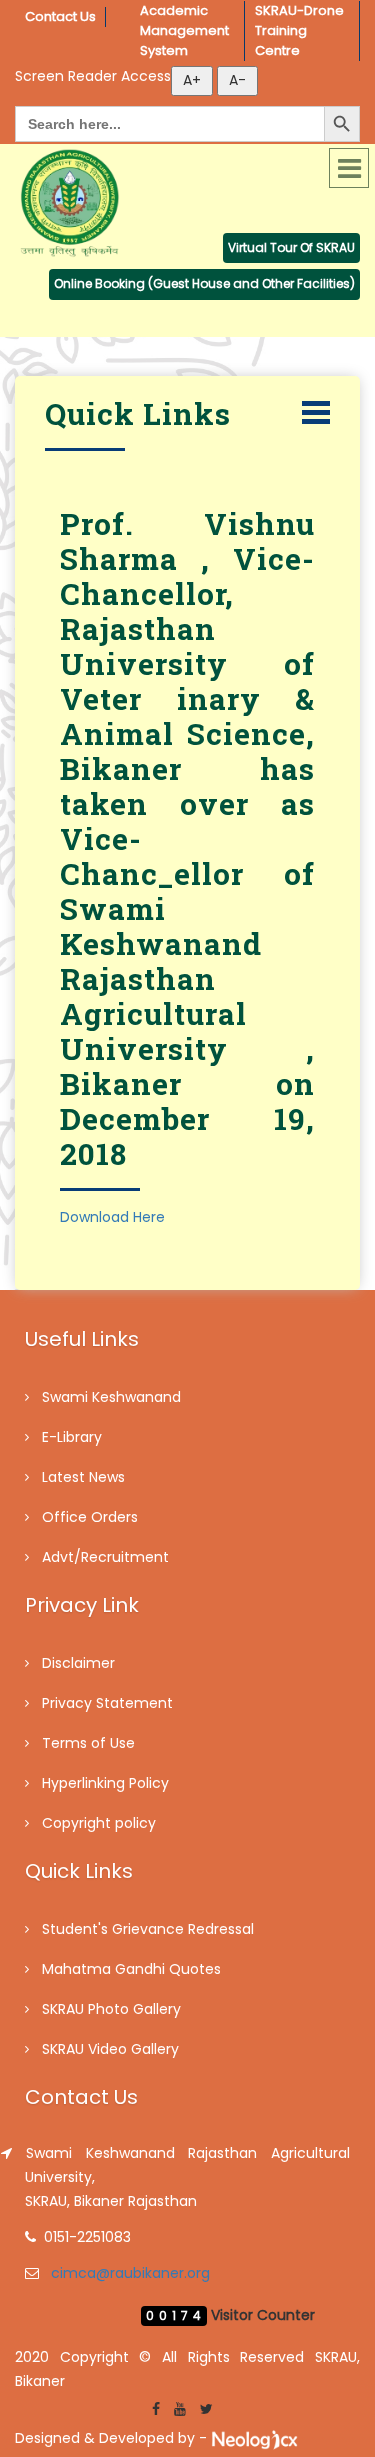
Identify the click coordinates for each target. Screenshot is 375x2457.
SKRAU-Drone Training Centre (301, 30)
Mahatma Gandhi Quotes (131, 1969)
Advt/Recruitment (105, 1557)
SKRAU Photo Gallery (111, 2009)
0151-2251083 (87, 2237)
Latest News (83, 1477)
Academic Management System (186, 30)
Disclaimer (78, 1663)
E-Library (72, 1437)
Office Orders (90, 1517)
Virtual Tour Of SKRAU (291, 247)
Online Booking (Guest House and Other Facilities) (204, 283)
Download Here (112, 1217)
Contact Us (60, 16)
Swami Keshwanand (111, 1397)
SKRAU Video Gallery (110, 2049)
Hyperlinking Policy (105, 1783)
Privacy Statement (107, 1703)
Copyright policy (99, 1823)
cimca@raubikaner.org (130, 2273)
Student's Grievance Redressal (148, 1929)
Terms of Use (88, 1743)
